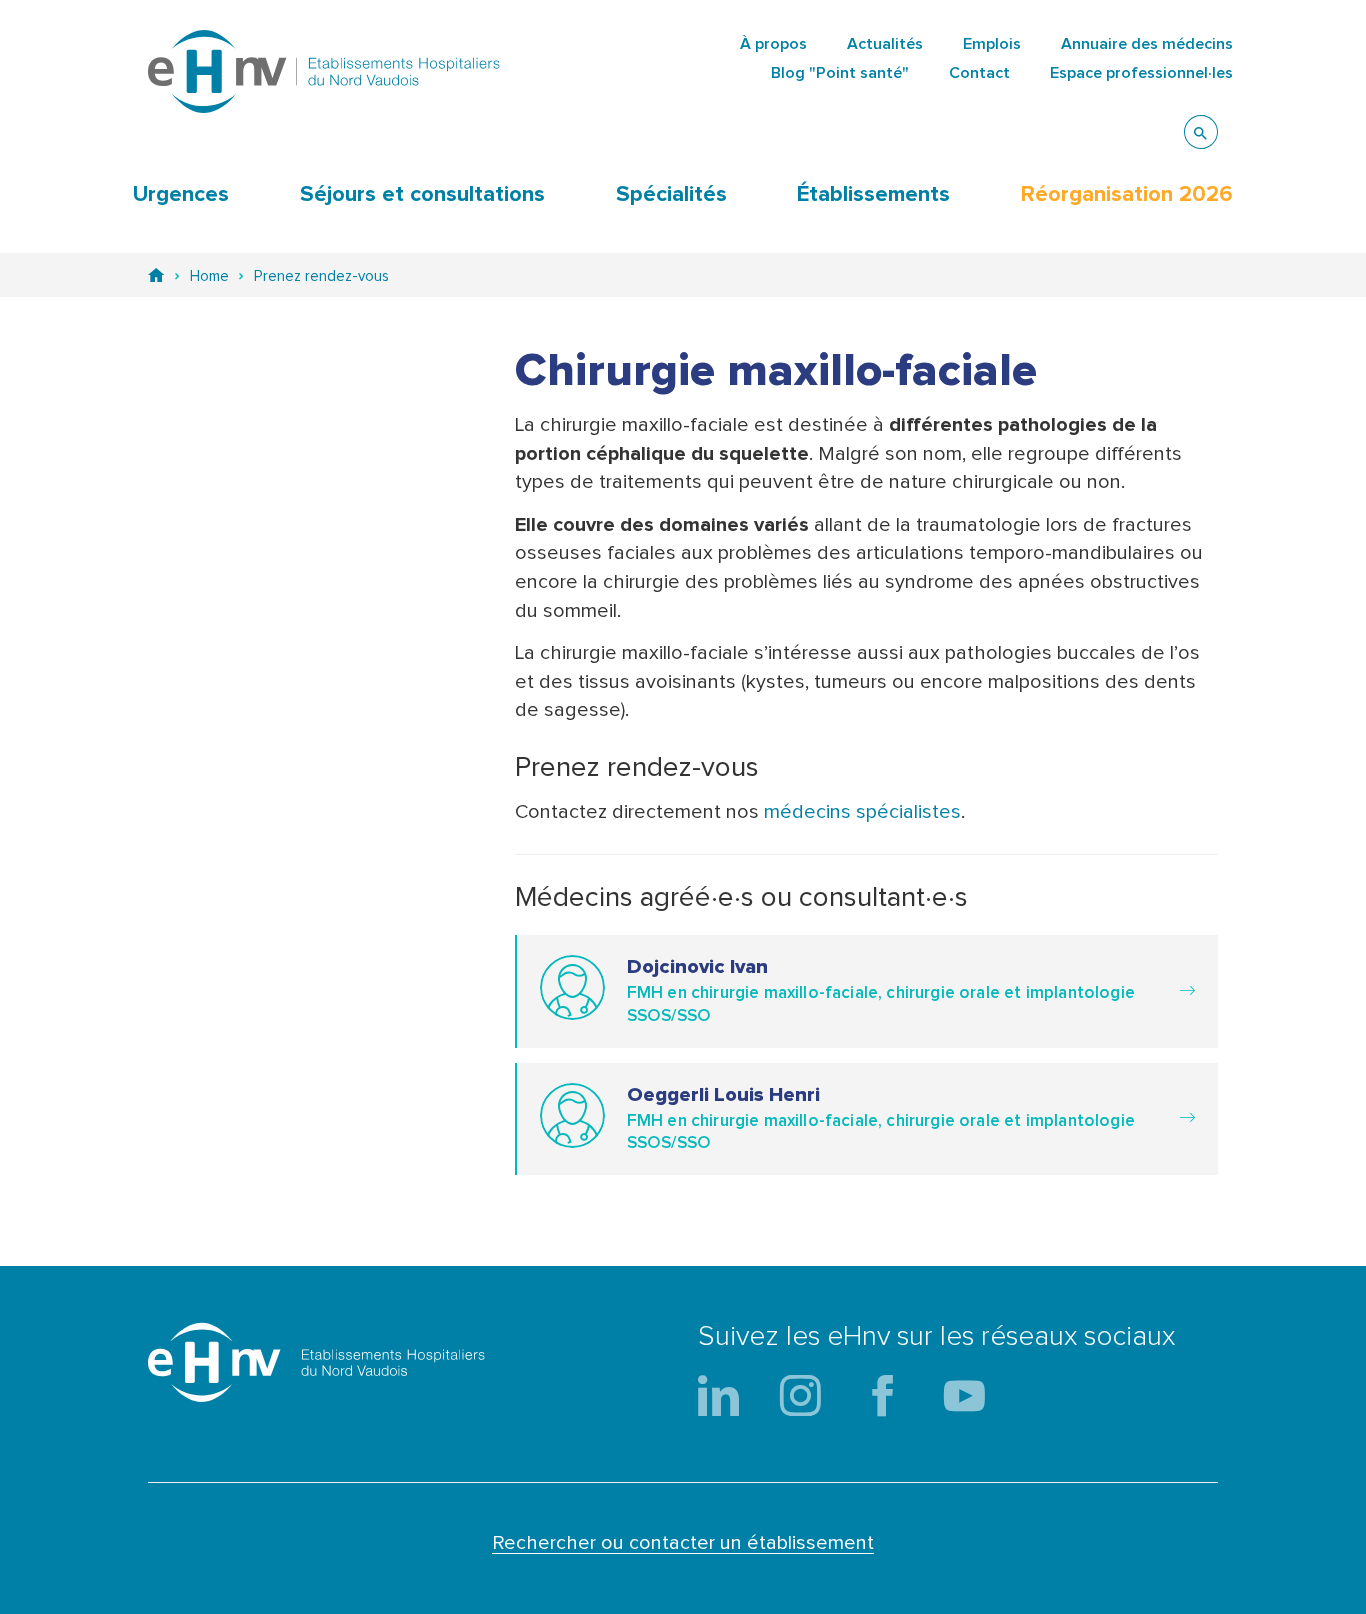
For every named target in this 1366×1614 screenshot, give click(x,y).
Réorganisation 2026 (1127, 195)
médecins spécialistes (862, 812)
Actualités (885, 44)
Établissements (873, 195)
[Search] (1201, 132)
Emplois (992, 44)
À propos (773, 44)
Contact (979, 73)
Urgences (181, 195)
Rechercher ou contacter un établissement (683, 1543)
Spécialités (671, 195)
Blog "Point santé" (840, 73)
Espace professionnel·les (1141, 73)
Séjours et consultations (422, 195)
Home (209, 276)
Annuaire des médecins (1147, 44)
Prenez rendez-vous (321, 276)
